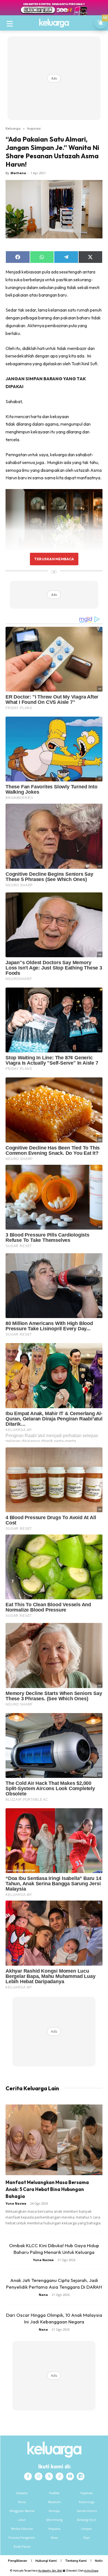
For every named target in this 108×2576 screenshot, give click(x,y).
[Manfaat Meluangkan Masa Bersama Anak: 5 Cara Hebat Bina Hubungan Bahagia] (54, 2140)
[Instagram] (38, 2476)
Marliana (18, 173)
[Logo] (54, 23)
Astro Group (91, 2571)
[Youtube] (70, 2476)
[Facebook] (28, 2476)
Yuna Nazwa (16, 2203)
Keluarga (13, 128)
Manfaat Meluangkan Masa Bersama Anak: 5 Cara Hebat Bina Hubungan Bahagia (47, 2189)
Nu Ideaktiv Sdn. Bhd (50, 2571)
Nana (43, 2295)
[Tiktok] (60, 2476)
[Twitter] (49, 2476)
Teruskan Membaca (54, 559)
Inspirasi (34, 128)
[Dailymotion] (81, 2476)
